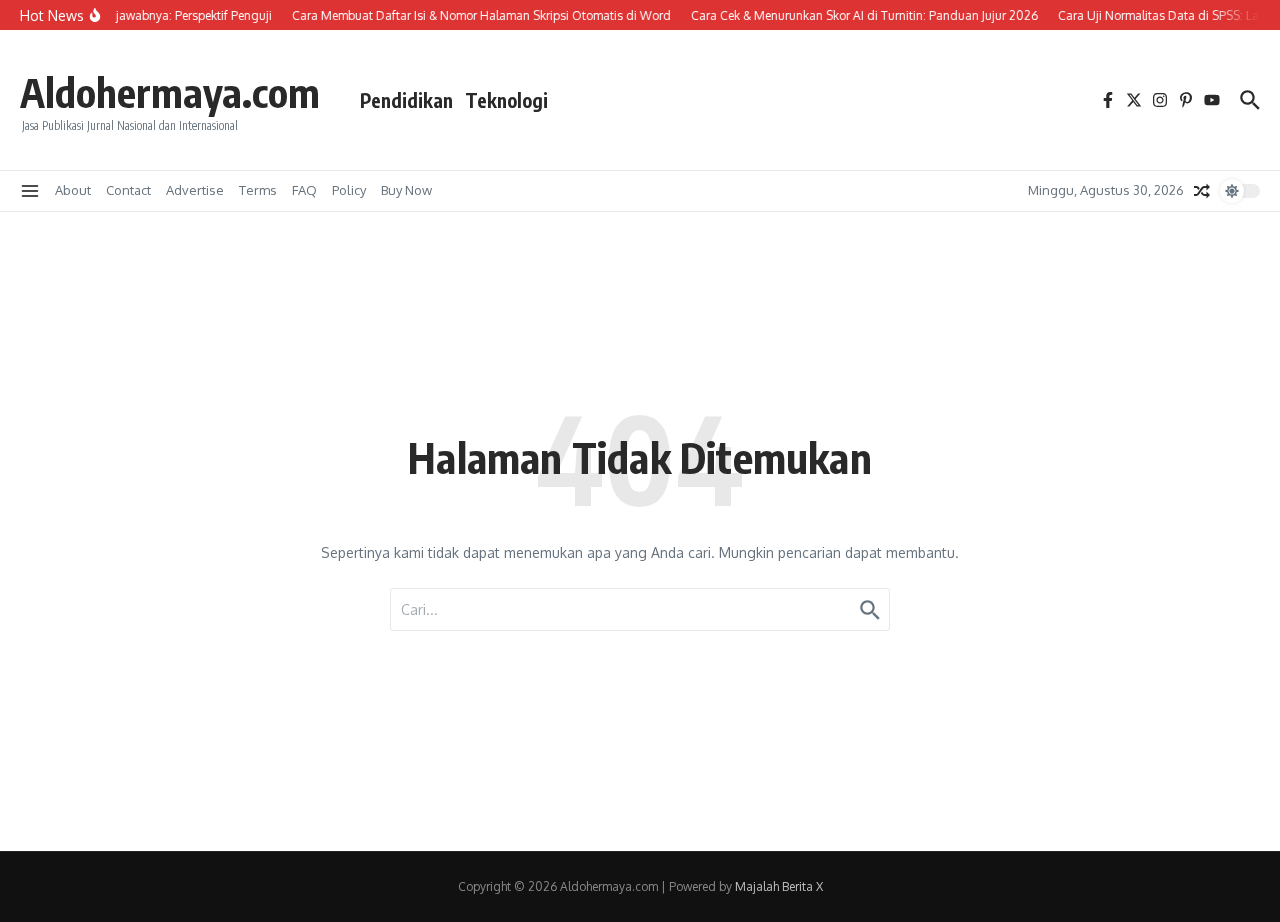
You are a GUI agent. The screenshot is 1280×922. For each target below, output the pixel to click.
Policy (349, 190)
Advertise (195, 190)
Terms (258, 190)
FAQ (304, 190)
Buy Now (406, 190)
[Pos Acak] (1202, 191)
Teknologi (506, 100)
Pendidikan (406, 100)
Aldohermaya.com (170, 92)
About (73, 190)
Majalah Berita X (779, 886)
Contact (128, 190)
